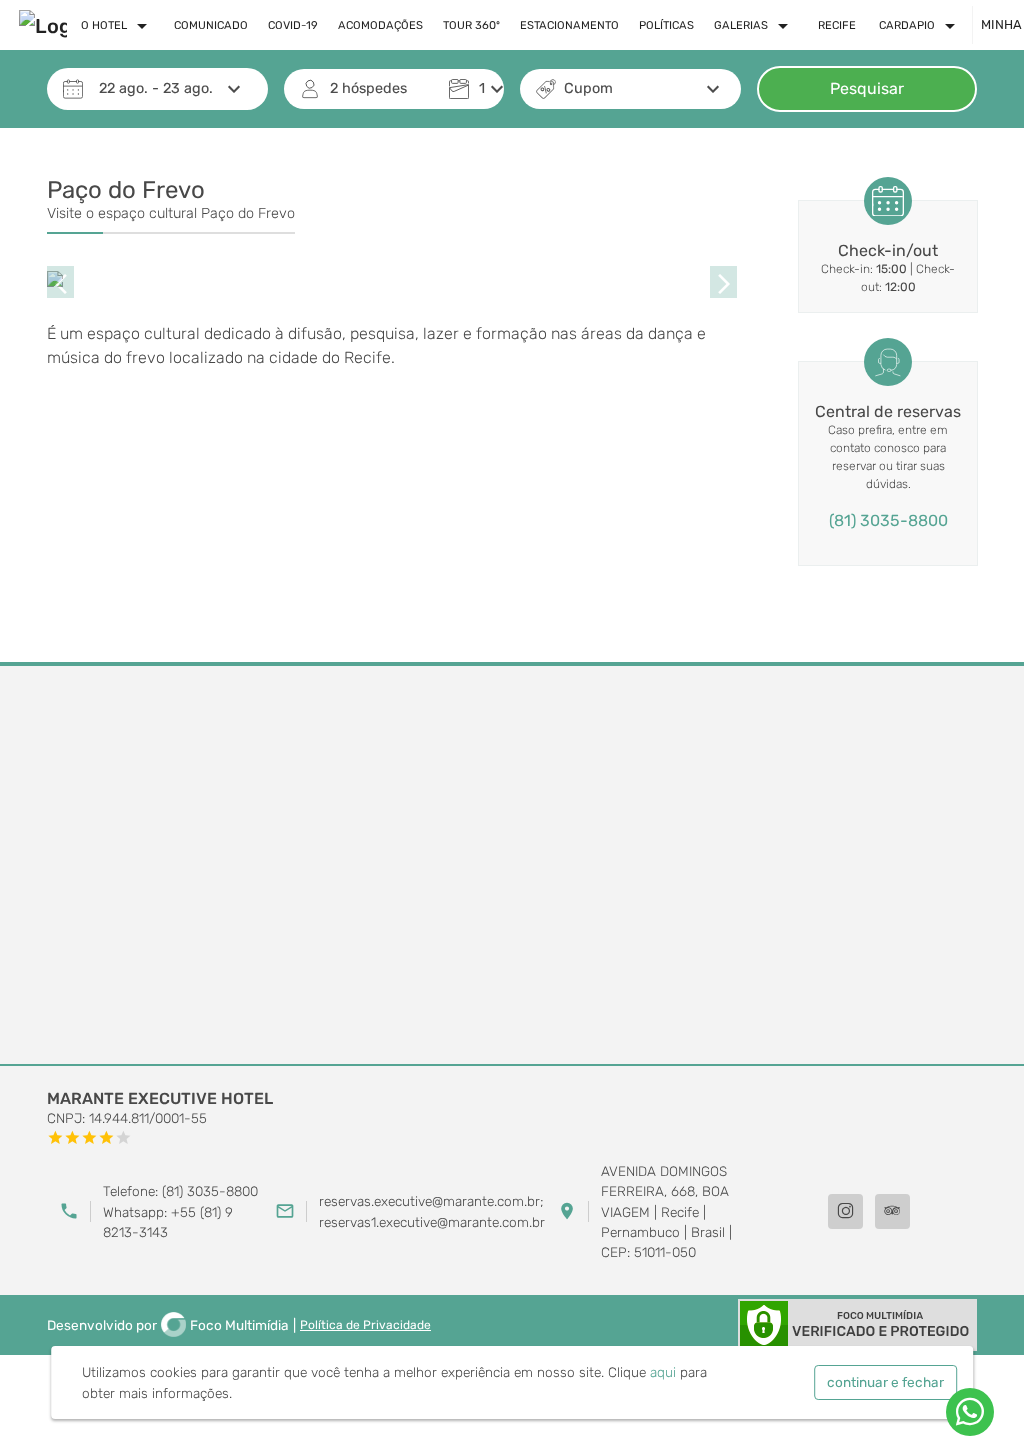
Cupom (588, 88)
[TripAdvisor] (892, 1211)
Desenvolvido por (168, 1325)
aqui (663, 1372)
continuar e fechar (885, 1382)
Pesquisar (867, 88)
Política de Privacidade (365, 1325)
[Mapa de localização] (512, 866)
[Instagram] (845, 1211)
